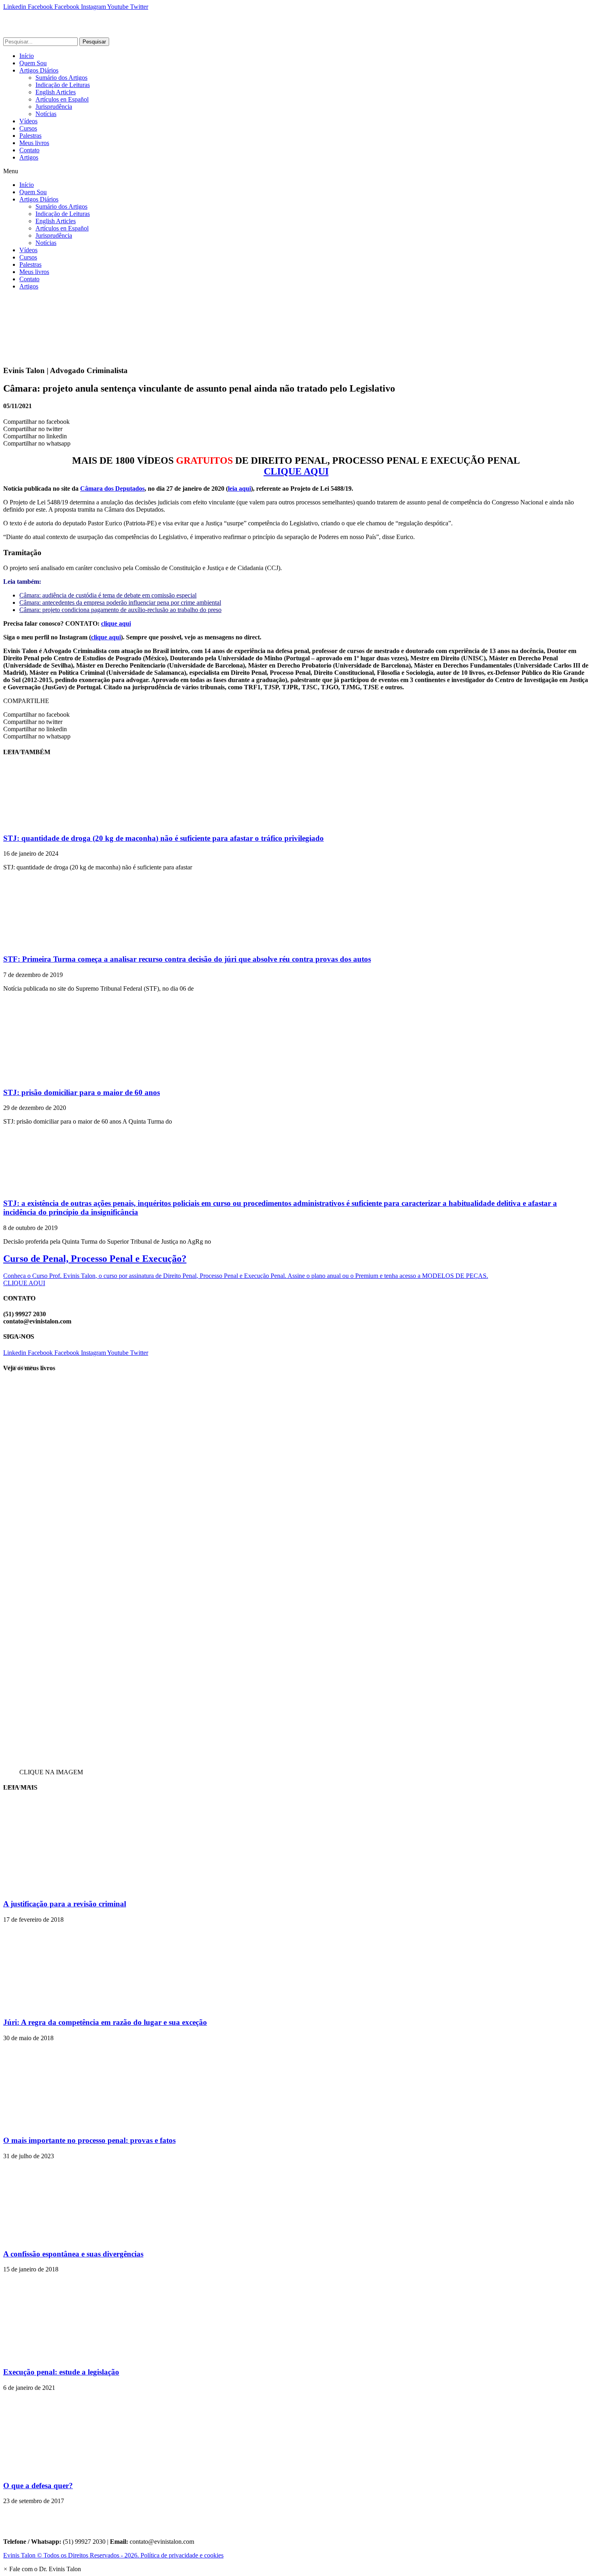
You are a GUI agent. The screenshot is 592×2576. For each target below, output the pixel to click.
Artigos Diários (39, 70)
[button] (296, 171)
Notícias (46, 114)
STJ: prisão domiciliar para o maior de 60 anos (82, 1092)
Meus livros (34, 143)
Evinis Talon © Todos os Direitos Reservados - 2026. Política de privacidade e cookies (113, 2555)
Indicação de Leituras (63, 85)
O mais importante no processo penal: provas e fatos (89, 2140)
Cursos (28, 128)
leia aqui (239, 488)
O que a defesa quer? (38, 2486)
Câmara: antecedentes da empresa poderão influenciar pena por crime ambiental (120, 603)
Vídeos (28, 121)
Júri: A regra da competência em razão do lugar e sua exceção (105, 2022)
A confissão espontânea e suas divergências (73, 2254)
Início (27, 56)
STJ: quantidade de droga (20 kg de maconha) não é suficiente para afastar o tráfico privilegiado (164, 838)
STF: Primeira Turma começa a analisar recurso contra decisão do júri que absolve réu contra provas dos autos (187, 959)
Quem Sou (33, 63)
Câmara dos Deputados (112, 488)
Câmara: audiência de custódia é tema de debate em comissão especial (108, 595)
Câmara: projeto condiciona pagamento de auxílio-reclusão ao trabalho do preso (120, 610)
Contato (29, 150)
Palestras (30, 136)
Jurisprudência (54, 107)
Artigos (29, 157)
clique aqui (116, 623)
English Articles (56, 92)
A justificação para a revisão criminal (65, 1904)
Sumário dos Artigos (61, 78)
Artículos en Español (62, 99)
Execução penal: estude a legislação (61, 2372)
